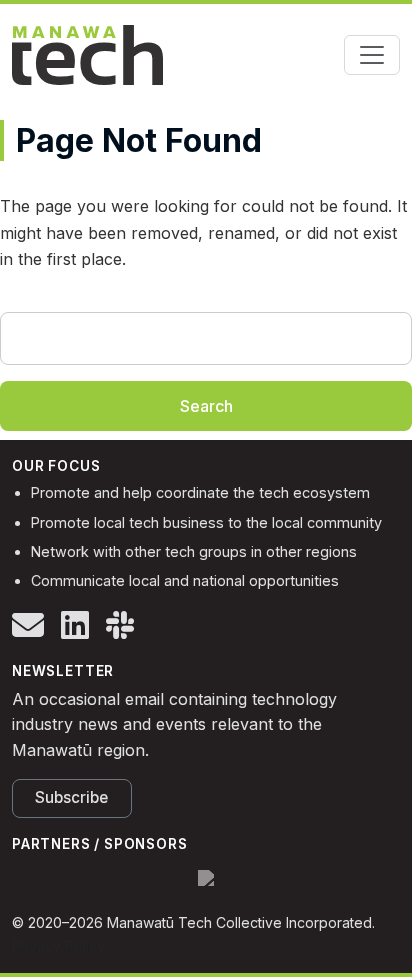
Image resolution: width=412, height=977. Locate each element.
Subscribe (71, 797)
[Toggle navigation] (372, 55)
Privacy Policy (58, 945)
